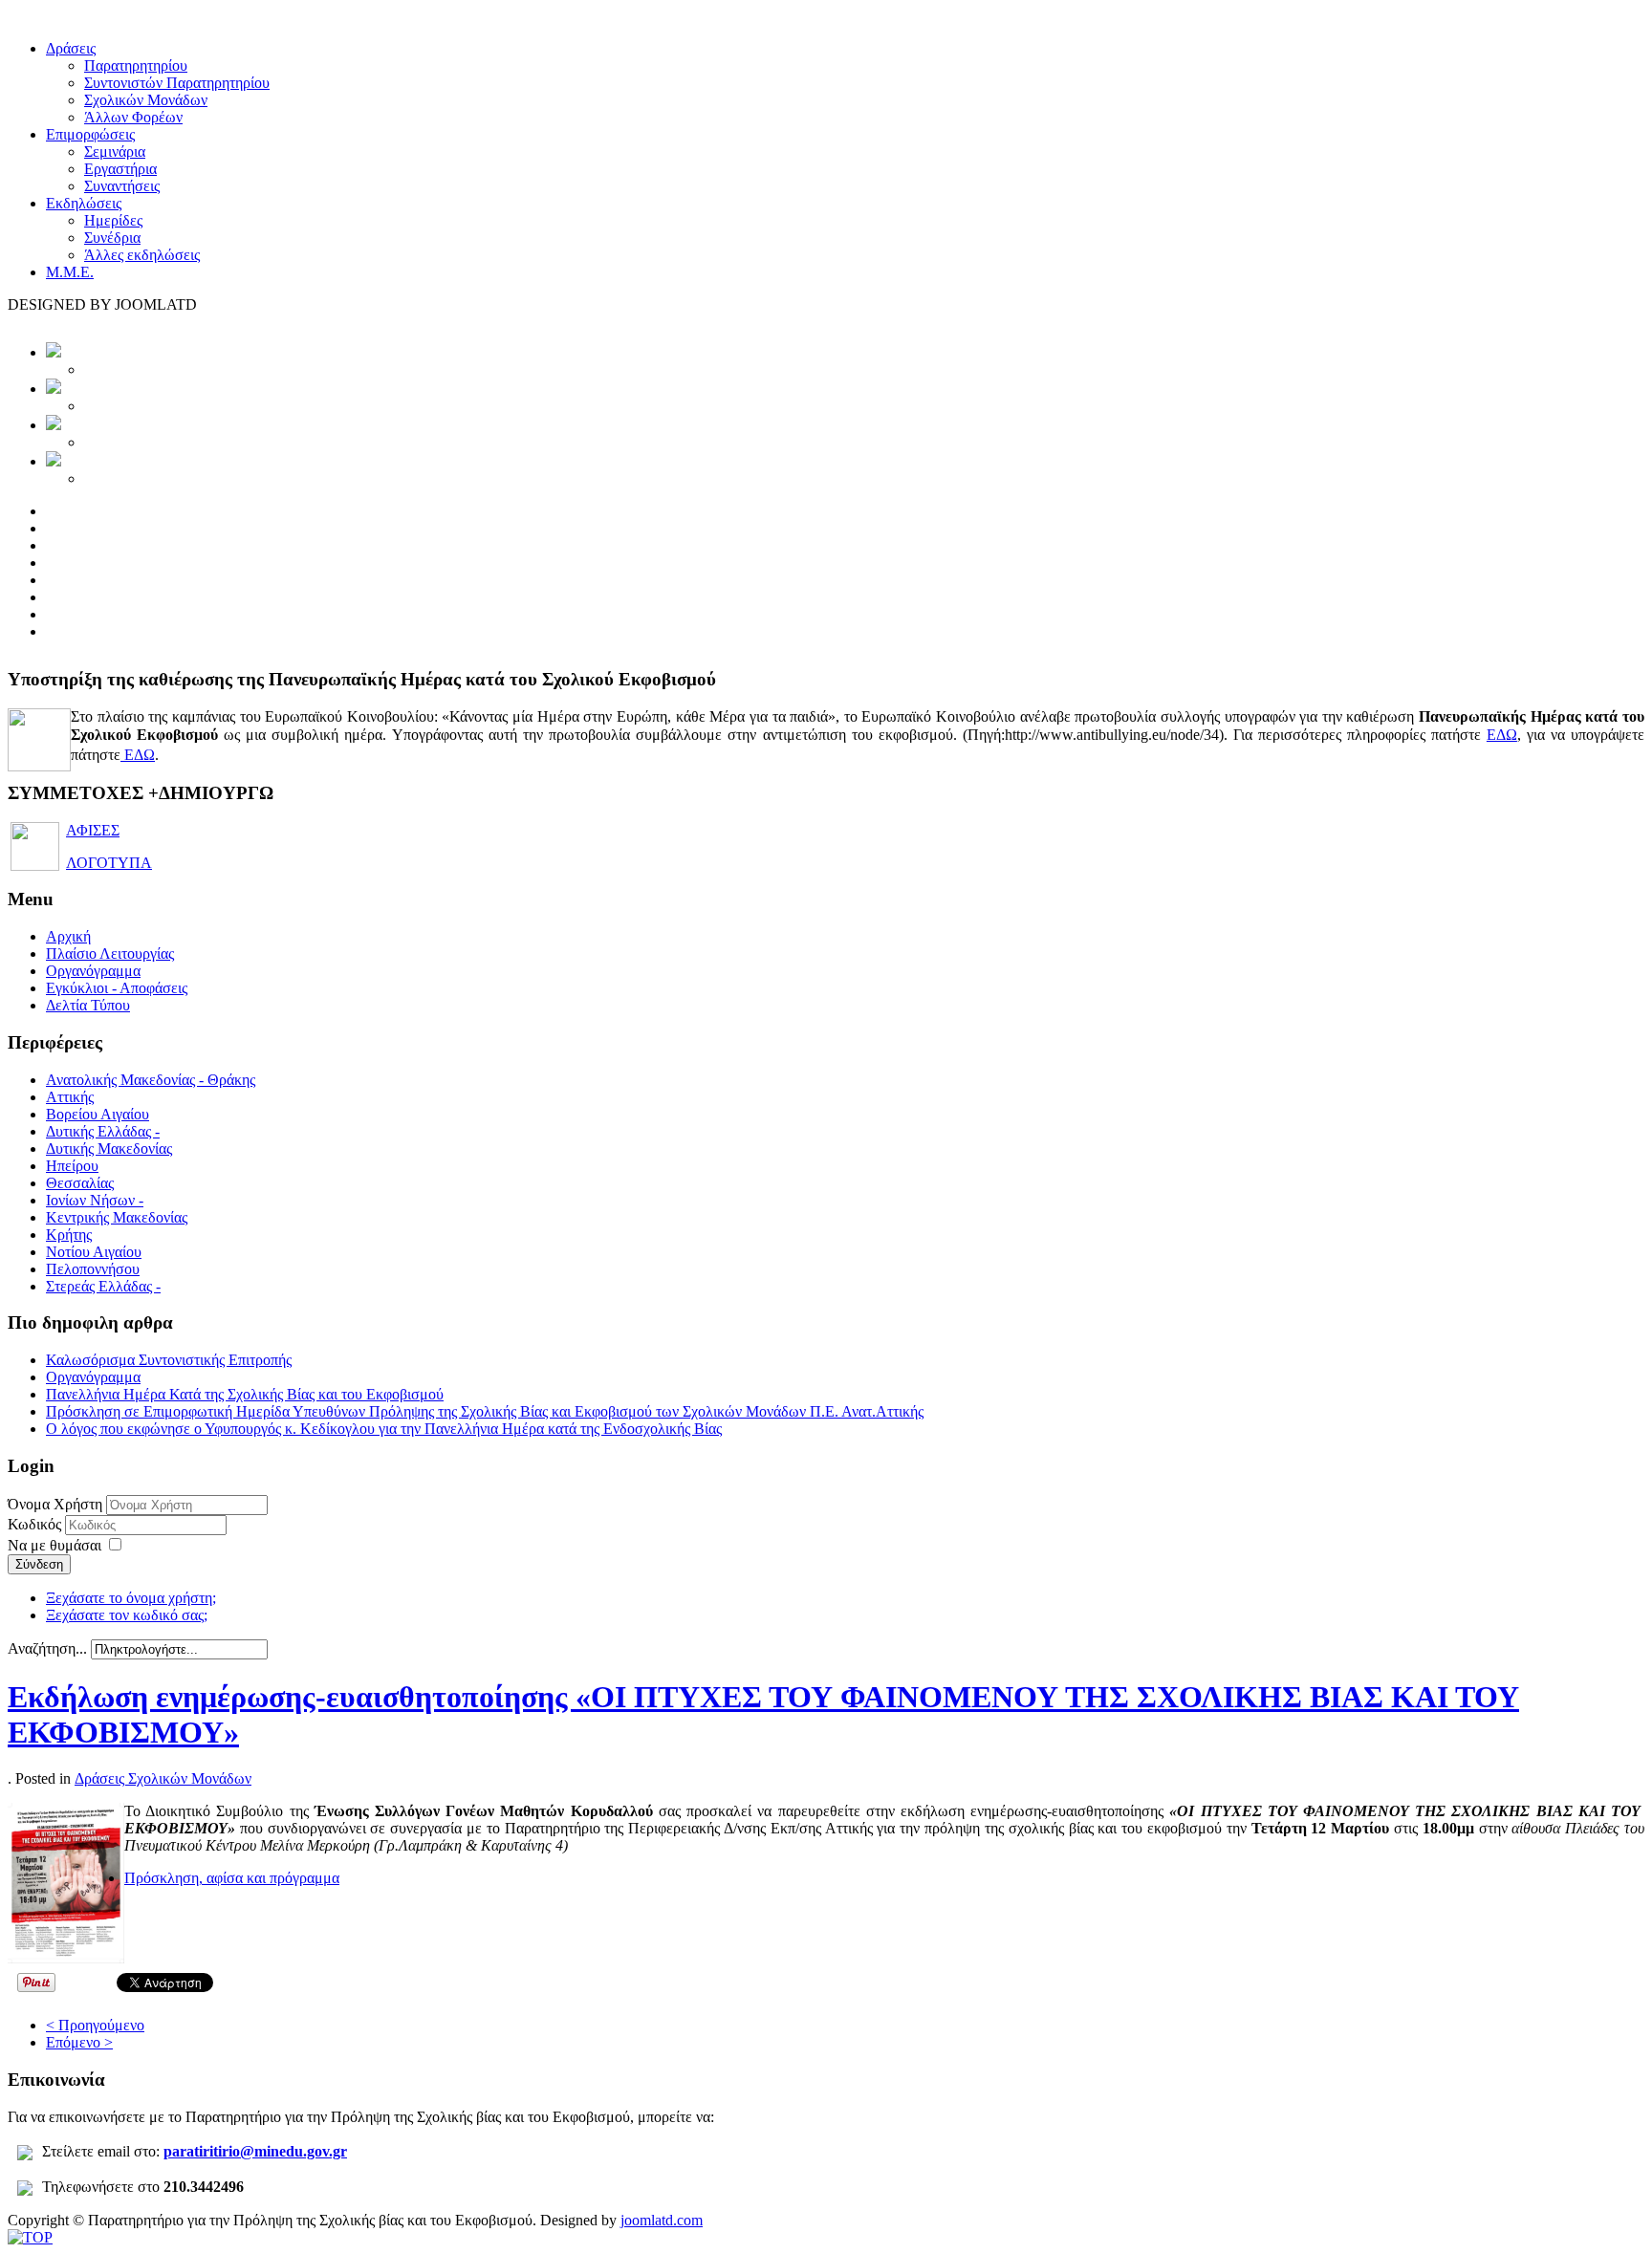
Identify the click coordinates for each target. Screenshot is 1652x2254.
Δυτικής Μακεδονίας (109, 1149)
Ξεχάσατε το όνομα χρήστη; (131, 1598)
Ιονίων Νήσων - (95, 1200)
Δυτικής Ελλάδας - (103, 1131)
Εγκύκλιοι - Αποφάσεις (117, 988)
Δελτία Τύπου (88, 1005)
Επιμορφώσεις (90, 134)
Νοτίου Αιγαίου (94, 1252)
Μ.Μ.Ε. (70, 272)
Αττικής (70, 1097)
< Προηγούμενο (95, 2025)
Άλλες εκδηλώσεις (142, 255)
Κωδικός (36, 1524)
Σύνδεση (39, 1564)
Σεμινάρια (115, 152)
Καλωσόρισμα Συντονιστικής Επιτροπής (169, 1360)
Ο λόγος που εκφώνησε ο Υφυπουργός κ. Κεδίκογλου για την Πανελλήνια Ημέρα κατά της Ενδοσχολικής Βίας (384, 1429)
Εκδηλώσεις (84, 203)
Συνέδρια (112, 238)
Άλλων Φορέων (133, 117)
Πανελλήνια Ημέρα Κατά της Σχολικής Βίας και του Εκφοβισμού (245, 1394)
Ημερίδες (113, 220)
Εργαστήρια (120, 169)
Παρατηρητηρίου (136, 65)
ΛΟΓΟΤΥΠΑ (109, 863)
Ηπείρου (72, 1166)
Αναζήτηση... (47, 1648)
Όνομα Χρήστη (55, 1504)
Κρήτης (69, 1235)
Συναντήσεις (122, 186)
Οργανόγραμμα (93, 971)
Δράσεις (71, 48)
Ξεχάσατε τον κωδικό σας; (127, 1615)
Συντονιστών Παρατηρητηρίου (177, 83)
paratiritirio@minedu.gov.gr (255, 2151)
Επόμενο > (79, 2042)
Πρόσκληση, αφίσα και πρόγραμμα (232, 1878)
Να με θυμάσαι (54, 1545)
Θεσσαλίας (80, 1183)
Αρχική (68, 936)
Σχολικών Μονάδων (146, 100)
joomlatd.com (662, 2220)
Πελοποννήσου (93, 1269)
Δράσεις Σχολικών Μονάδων (163, 1778)
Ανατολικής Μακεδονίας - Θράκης (151, 1080)
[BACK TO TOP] (30, 2237)
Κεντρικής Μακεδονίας (117, 1217)
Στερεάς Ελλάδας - (103, 1286)
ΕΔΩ (1502, 735)
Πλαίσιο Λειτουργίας (110, 954)
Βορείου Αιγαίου (98, 1114)
